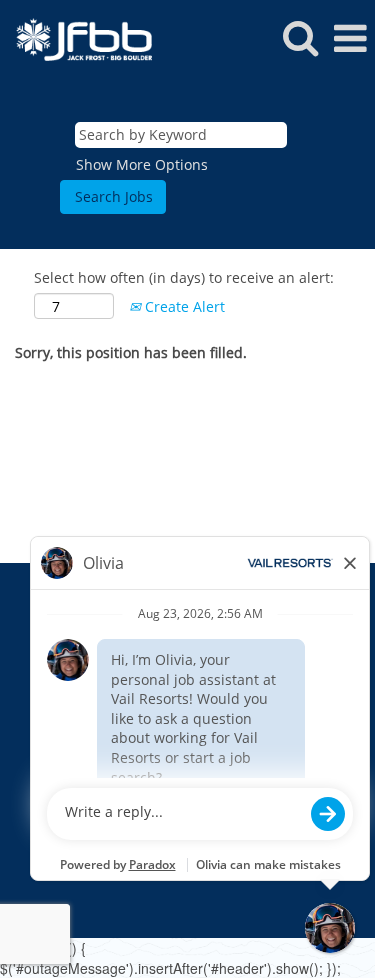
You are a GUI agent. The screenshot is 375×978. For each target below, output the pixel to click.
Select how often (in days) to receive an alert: (184, 277)
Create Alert (183, 306)
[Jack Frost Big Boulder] (76, 37)
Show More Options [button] (142, 164)
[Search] (300, 37)
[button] (350, 38)
